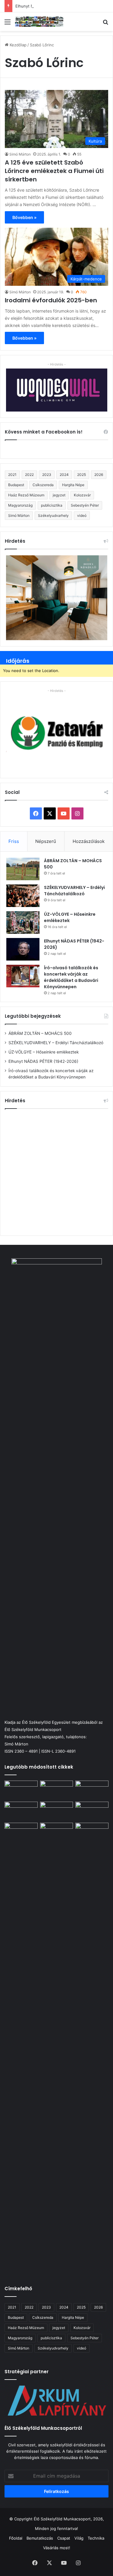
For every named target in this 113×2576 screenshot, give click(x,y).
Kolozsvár (82, 495)
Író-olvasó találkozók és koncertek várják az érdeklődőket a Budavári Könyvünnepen (71, 977)
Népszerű (46, 841)
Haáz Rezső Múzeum (26, 495)
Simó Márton (20, 154)
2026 (99, 475)
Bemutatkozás (40, 2538)
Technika (96, 2538)
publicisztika (52, 505)
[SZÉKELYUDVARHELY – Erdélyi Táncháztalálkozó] (23, 896)
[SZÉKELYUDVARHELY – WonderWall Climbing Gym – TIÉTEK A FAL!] (57, 1832)
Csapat (64, 2538)
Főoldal (16, 2538)
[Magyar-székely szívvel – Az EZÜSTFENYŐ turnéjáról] (57, 1790)
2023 (47, 475)
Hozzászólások (89, 841)
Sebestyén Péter (85, 505)
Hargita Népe (73, 485)
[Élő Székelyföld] (39, 22)
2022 (29, 475)
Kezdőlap (17, 45)
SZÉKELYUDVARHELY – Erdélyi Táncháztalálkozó (74, 891)
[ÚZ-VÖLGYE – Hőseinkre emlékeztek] (23, 922)
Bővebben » (24, 217)
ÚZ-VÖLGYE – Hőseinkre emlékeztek (44, 1052)
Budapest (16, 485)
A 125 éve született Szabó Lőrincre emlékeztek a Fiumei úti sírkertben (54, 171)
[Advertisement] (56, 1171)
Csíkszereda (43, 485)
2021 (12, 475)
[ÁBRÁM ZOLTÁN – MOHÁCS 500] (23, 869)
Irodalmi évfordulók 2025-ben (51, 300)
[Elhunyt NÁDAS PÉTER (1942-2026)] (23, 949)
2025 (82, 475)
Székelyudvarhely (53, 515)
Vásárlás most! (57, 2548)
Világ (79, 2538)
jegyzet (59, 495)
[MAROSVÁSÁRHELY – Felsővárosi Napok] (92, 1832)
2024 (64, 475)
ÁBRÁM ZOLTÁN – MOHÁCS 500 (40, 1033)
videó (82, 515)
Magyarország (20, 505)
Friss (14, 841)
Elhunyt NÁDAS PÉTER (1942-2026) (49, 6)
